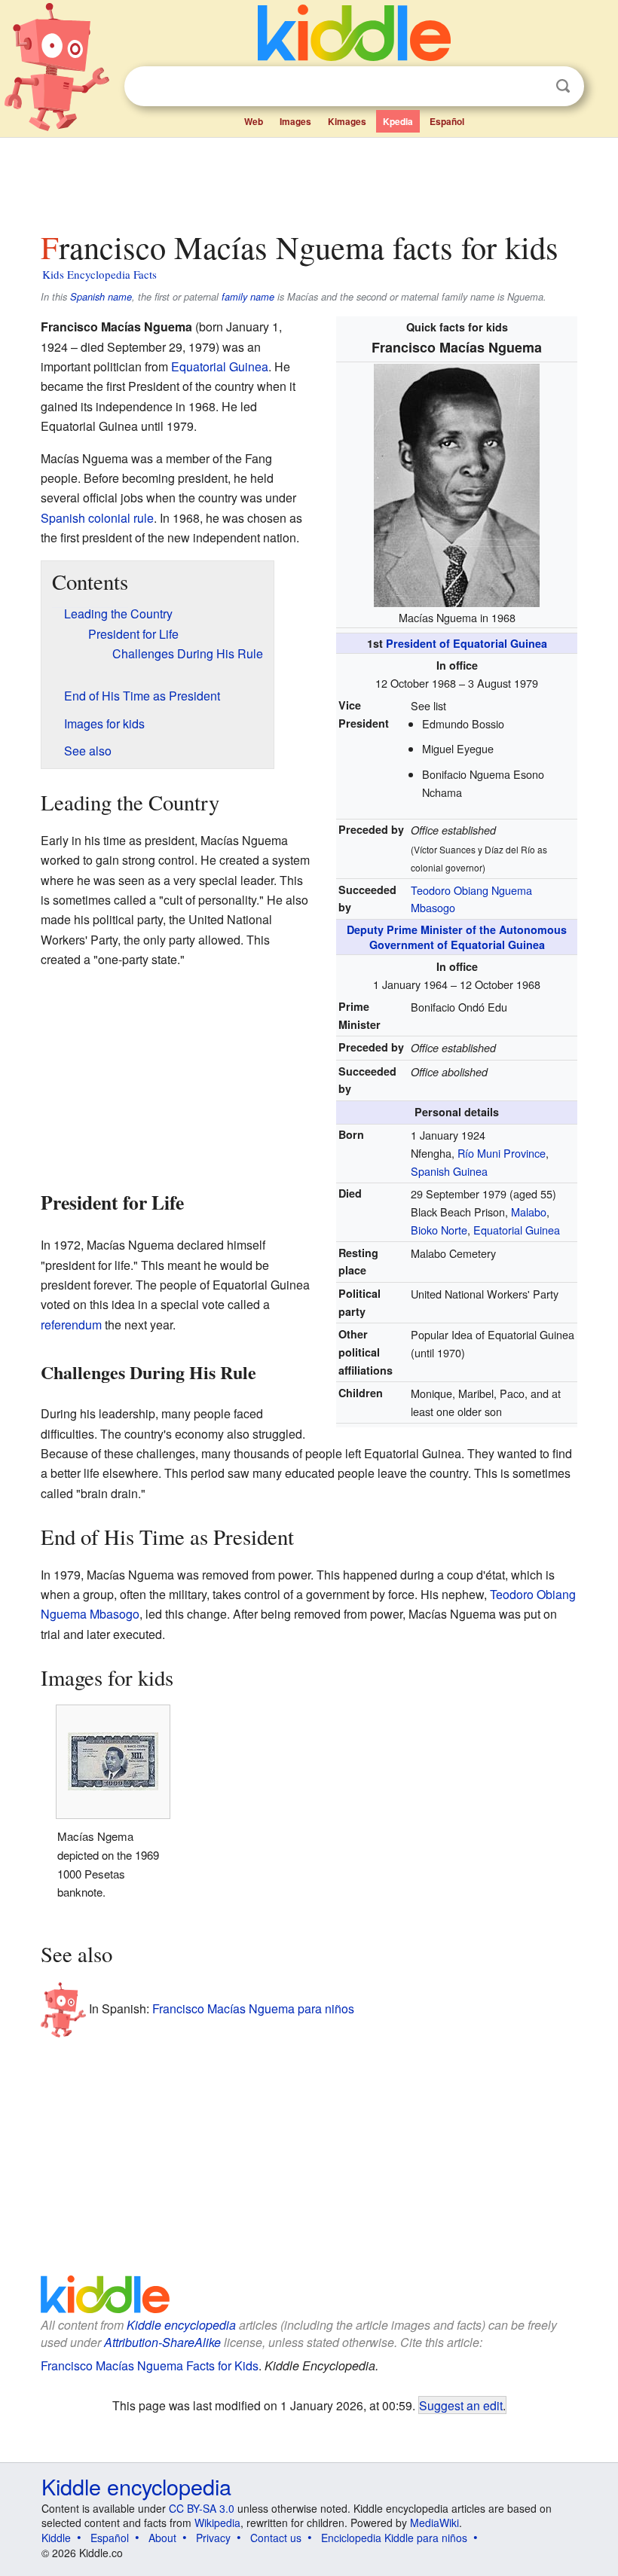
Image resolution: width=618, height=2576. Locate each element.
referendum (71, 1325)
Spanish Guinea (449, 1171)
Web (254, 121)
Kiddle (56, 2538)
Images (295, 121)
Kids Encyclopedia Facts (99, 274)
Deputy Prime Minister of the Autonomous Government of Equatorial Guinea (457, 937)
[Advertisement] (309, 180)
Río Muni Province (502, 1153)
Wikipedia (217, 2523)
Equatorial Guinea (517, 1230)
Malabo (529, 1212)
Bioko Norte (439, 1230)
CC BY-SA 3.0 (202, 2508)
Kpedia (398, 121)
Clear (532, 87)
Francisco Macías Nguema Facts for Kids (150, 2365)
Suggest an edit (461, 2405)
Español (447, 121)
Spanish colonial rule (97, 518)
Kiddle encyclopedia (181, 2325)
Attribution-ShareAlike (162, 2342)
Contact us (276, 2538)
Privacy (213, 2538)
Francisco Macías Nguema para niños (253, 2008)
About (162, 2538)
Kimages (347, 121)
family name (248, 297)
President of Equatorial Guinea (467, 643)
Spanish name (101, 297)
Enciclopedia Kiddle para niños (394, 2538)
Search (563, 86)
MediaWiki (434, 2523)
